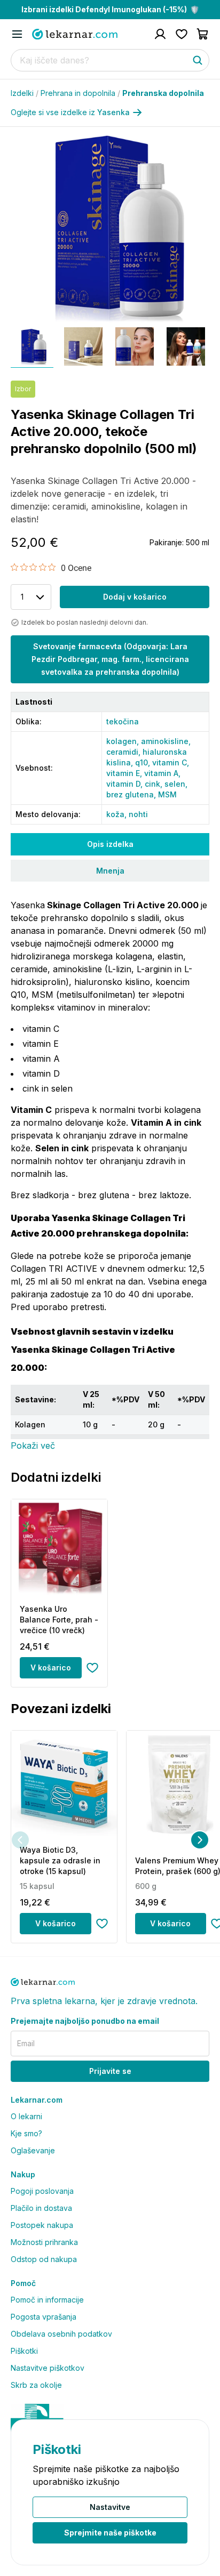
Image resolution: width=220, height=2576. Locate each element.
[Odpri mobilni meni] (17, 34)
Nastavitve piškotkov (48, 2368)
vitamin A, (162, 773)
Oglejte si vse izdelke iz (70, 112)
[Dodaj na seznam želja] (92, 1668)
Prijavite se (110, 2071)
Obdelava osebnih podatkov (61, 2334)
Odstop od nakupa (44, 2259)
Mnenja (110, 871)
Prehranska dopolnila (163, 93)
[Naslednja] (200, 1840)
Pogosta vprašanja (44, 2317)
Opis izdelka (110, 844)
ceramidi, (124, 752)
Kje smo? (26, 2133)
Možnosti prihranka (44, 2242)
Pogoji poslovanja (42, 2191)
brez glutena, (132, 794)
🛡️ (110, 9)
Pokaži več (33, 1446)
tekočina (123, 721)
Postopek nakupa (42, 2225)
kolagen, (124, 741)
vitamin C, (171, 762)
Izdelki (25, 93)
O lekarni (26, 2116)
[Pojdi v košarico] (203, 34)
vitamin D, (125, 784)
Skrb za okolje (36, 2385)
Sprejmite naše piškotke (110, 2533)
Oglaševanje (33, 2150)
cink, (155, 784)
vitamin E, (125, 773)
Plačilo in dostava (41, 2208)
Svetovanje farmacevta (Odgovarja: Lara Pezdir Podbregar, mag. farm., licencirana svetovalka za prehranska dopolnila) (110, 659)
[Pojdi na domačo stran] (75, 34)
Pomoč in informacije (47, 2300)
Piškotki (24, 2351)
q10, (144, 762)
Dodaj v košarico (135, 597)
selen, (176, 784)
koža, (117, 814)
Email (26, 2043)
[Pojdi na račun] (160, 34)
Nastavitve (110, 2507)
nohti (138, 814)
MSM (167, 794)
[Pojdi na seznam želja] (182, 34)
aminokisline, (166, 741)
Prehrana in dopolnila (80, 93)
